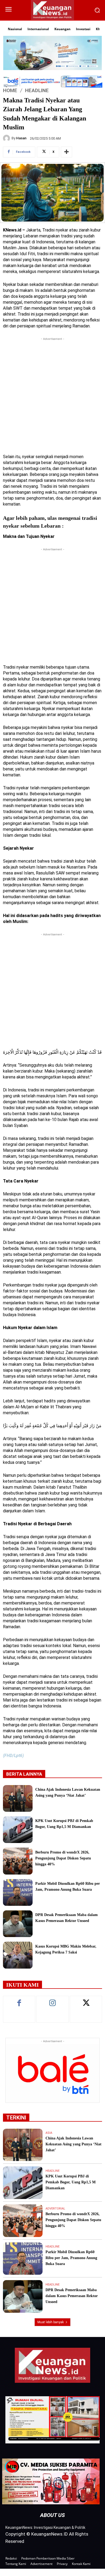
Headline (37, 90)
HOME (10, 90)
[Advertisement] (52, 394)
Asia (49, 2133)
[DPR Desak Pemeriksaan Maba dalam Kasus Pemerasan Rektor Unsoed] (18, 1924)
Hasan (21, 138)
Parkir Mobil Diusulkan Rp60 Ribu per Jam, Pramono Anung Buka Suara (71, 2258)
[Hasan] (7, 138)
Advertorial (55, 2209)
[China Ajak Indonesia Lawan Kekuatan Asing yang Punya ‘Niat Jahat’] (18, 1798)
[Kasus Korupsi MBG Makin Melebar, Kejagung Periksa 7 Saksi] (18, 1955)
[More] (66, 152)
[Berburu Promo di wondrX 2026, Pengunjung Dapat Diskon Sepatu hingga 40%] (18, 1861)
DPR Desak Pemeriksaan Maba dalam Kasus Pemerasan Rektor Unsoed (72, 2296)
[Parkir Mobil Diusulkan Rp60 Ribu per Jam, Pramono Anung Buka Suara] (18, 1892)
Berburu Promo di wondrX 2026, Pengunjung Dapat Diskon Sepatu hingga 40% (63, 1858)
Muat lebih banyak (51, 2322)
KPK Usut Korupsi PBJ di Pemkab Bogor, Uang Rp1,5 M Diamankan (71, 2182)
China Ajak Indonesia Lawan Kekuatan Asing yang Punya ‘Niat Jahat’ (73, 2144)
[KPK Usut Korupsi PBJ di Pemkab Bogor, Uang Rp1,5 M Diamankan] (18, 1830)
